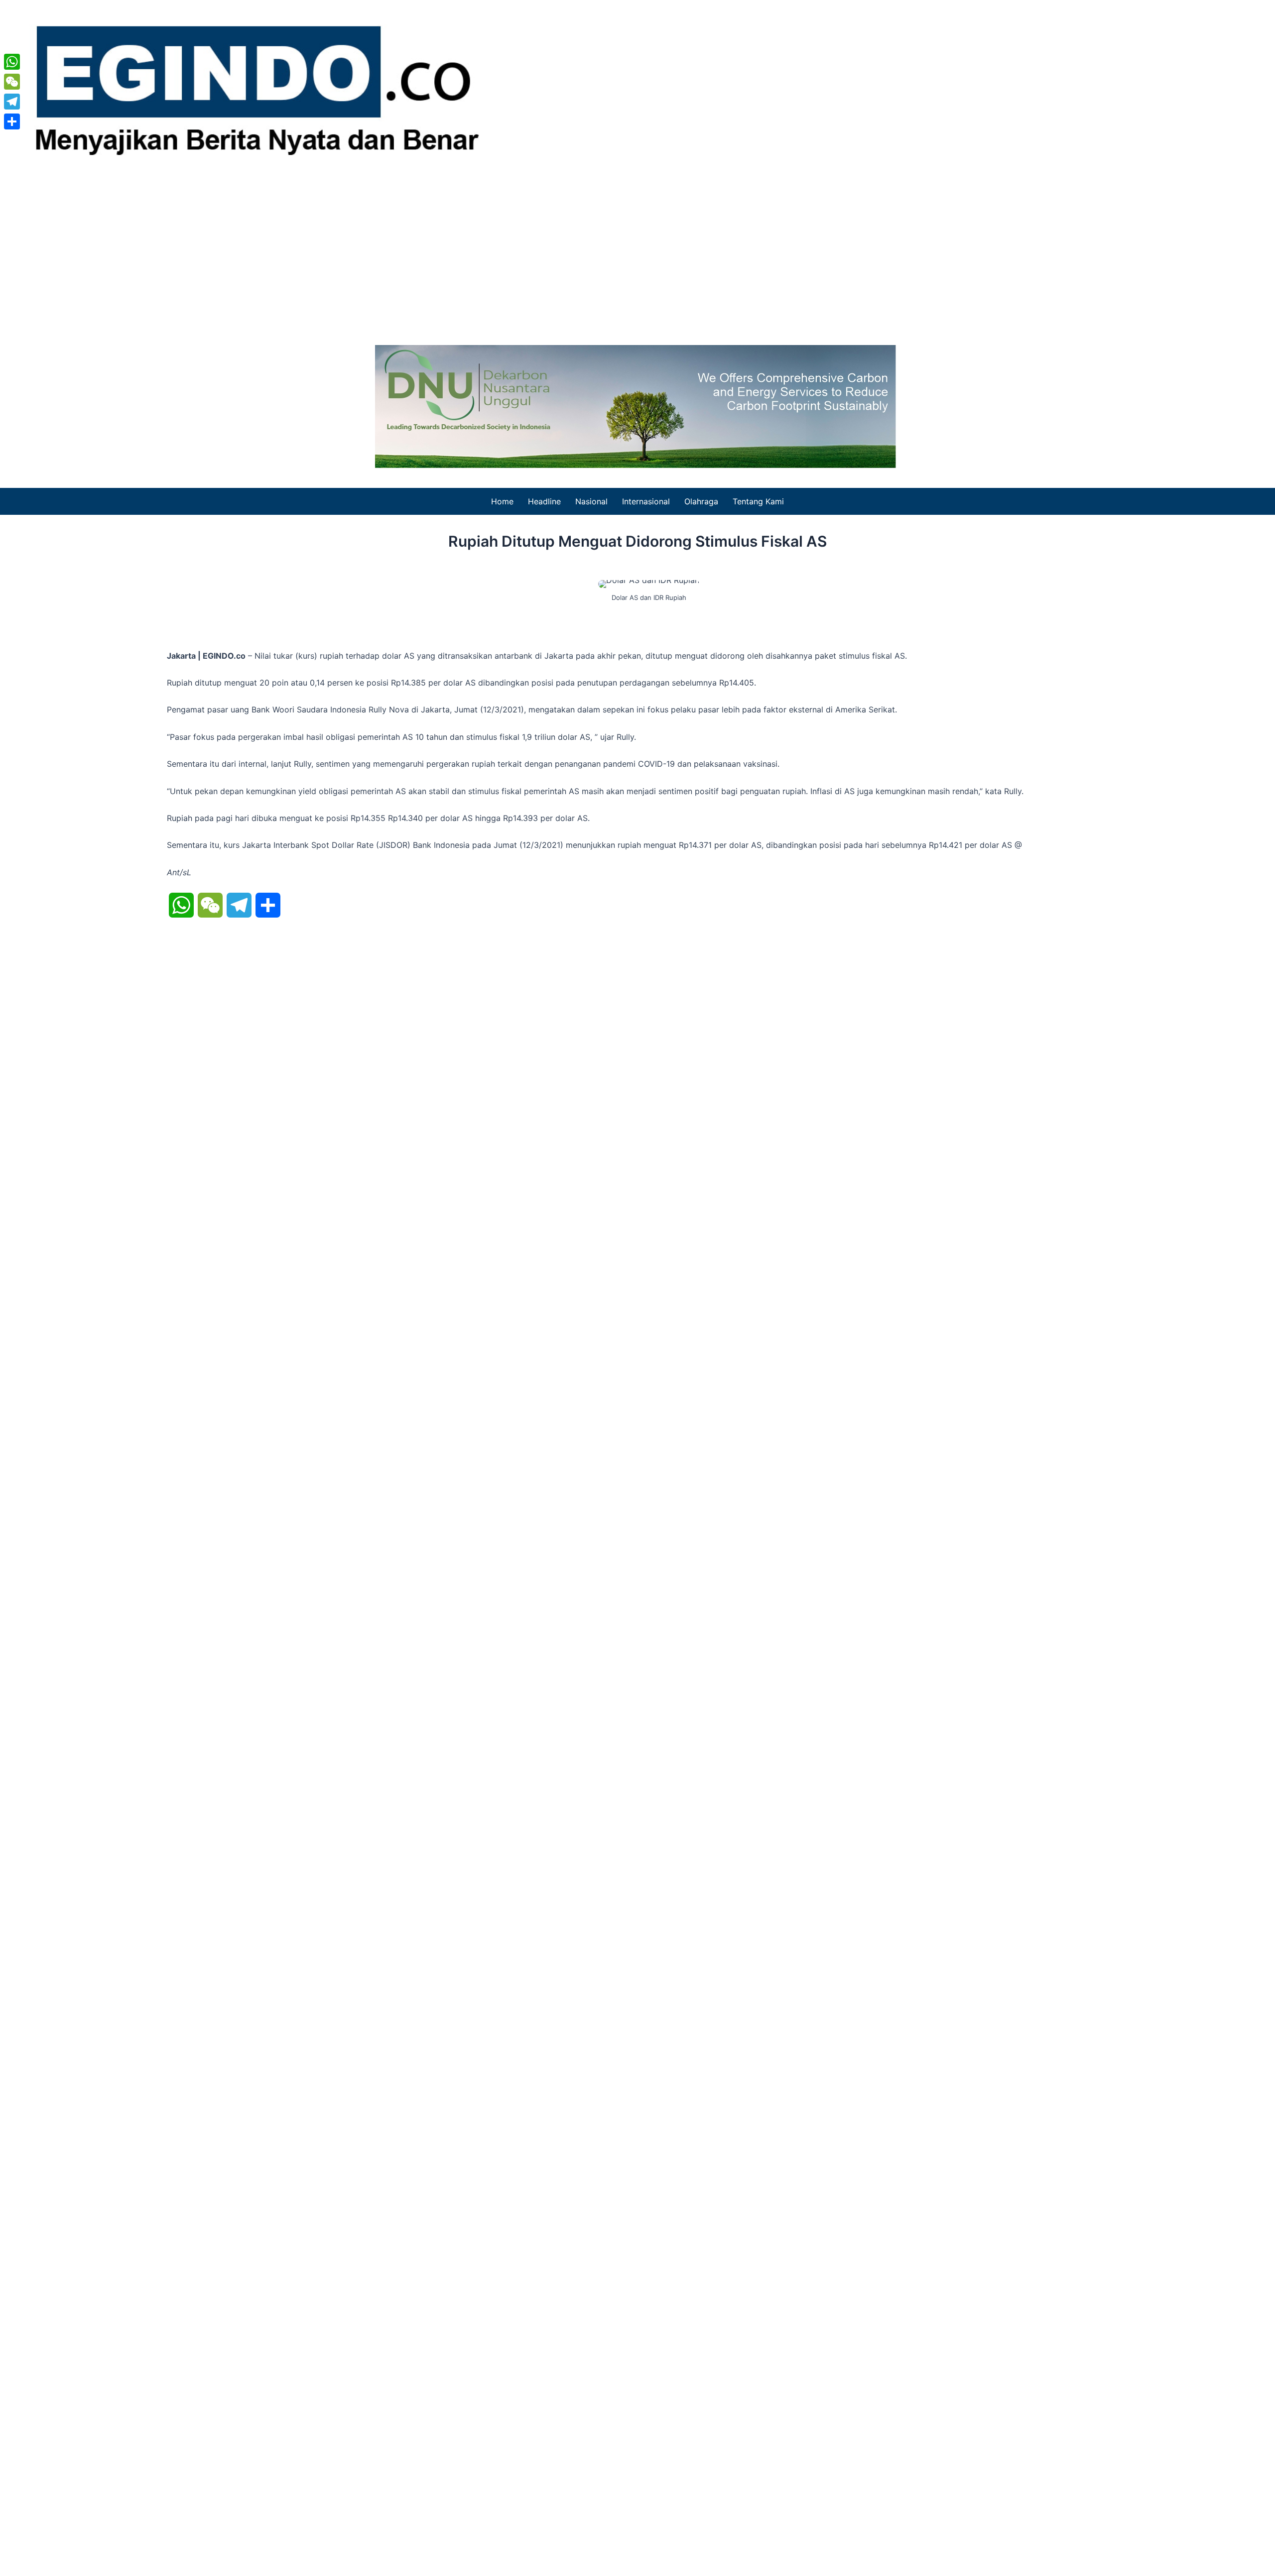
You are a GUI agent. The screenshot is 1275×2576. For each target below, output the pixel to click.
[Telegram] (12, 102)
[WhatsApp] (12, 62)
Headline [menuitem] (544, 501)
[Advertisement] (637, 250)
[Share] (12, 121)
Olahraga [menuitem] (701, 501)
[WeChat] (12, 82)
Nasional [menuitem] (591, 501)
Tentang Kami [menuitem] (758, 501)
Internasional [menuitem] (646, 501)
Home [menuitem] (502, 501)
